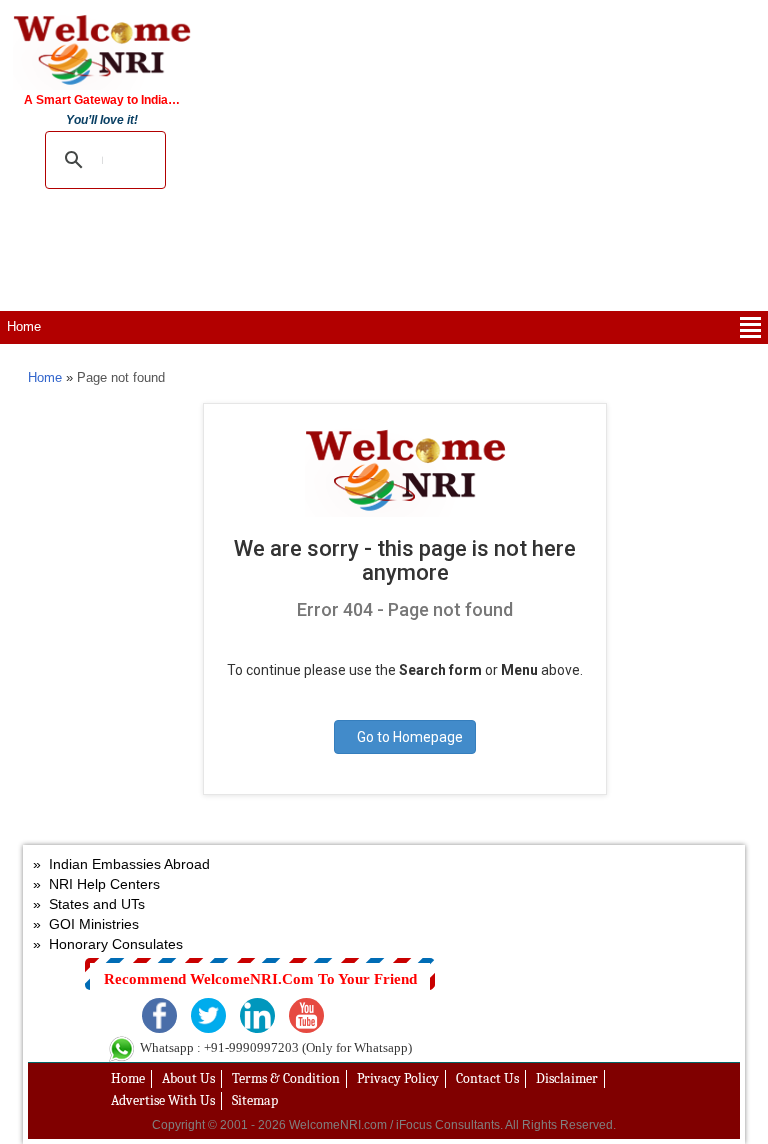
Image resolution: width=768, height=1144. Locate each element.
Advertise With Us (163, 1100)
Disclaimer (567, 1078)
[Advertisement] (485, 152)
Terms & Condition (286, 1078)
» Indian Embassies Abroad (121, 864)
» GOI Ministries (86, 924)
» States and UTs (89, 904)
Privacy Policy (398, 1078)
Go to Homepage (410, 737)
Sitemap (255, 1100)
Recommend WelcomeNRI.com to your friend (260, 979)
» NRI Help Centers (96, 884)
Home (24, 326)
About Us (188, 1078)
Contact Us (487, 1078)
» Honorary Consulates (108, 944)
